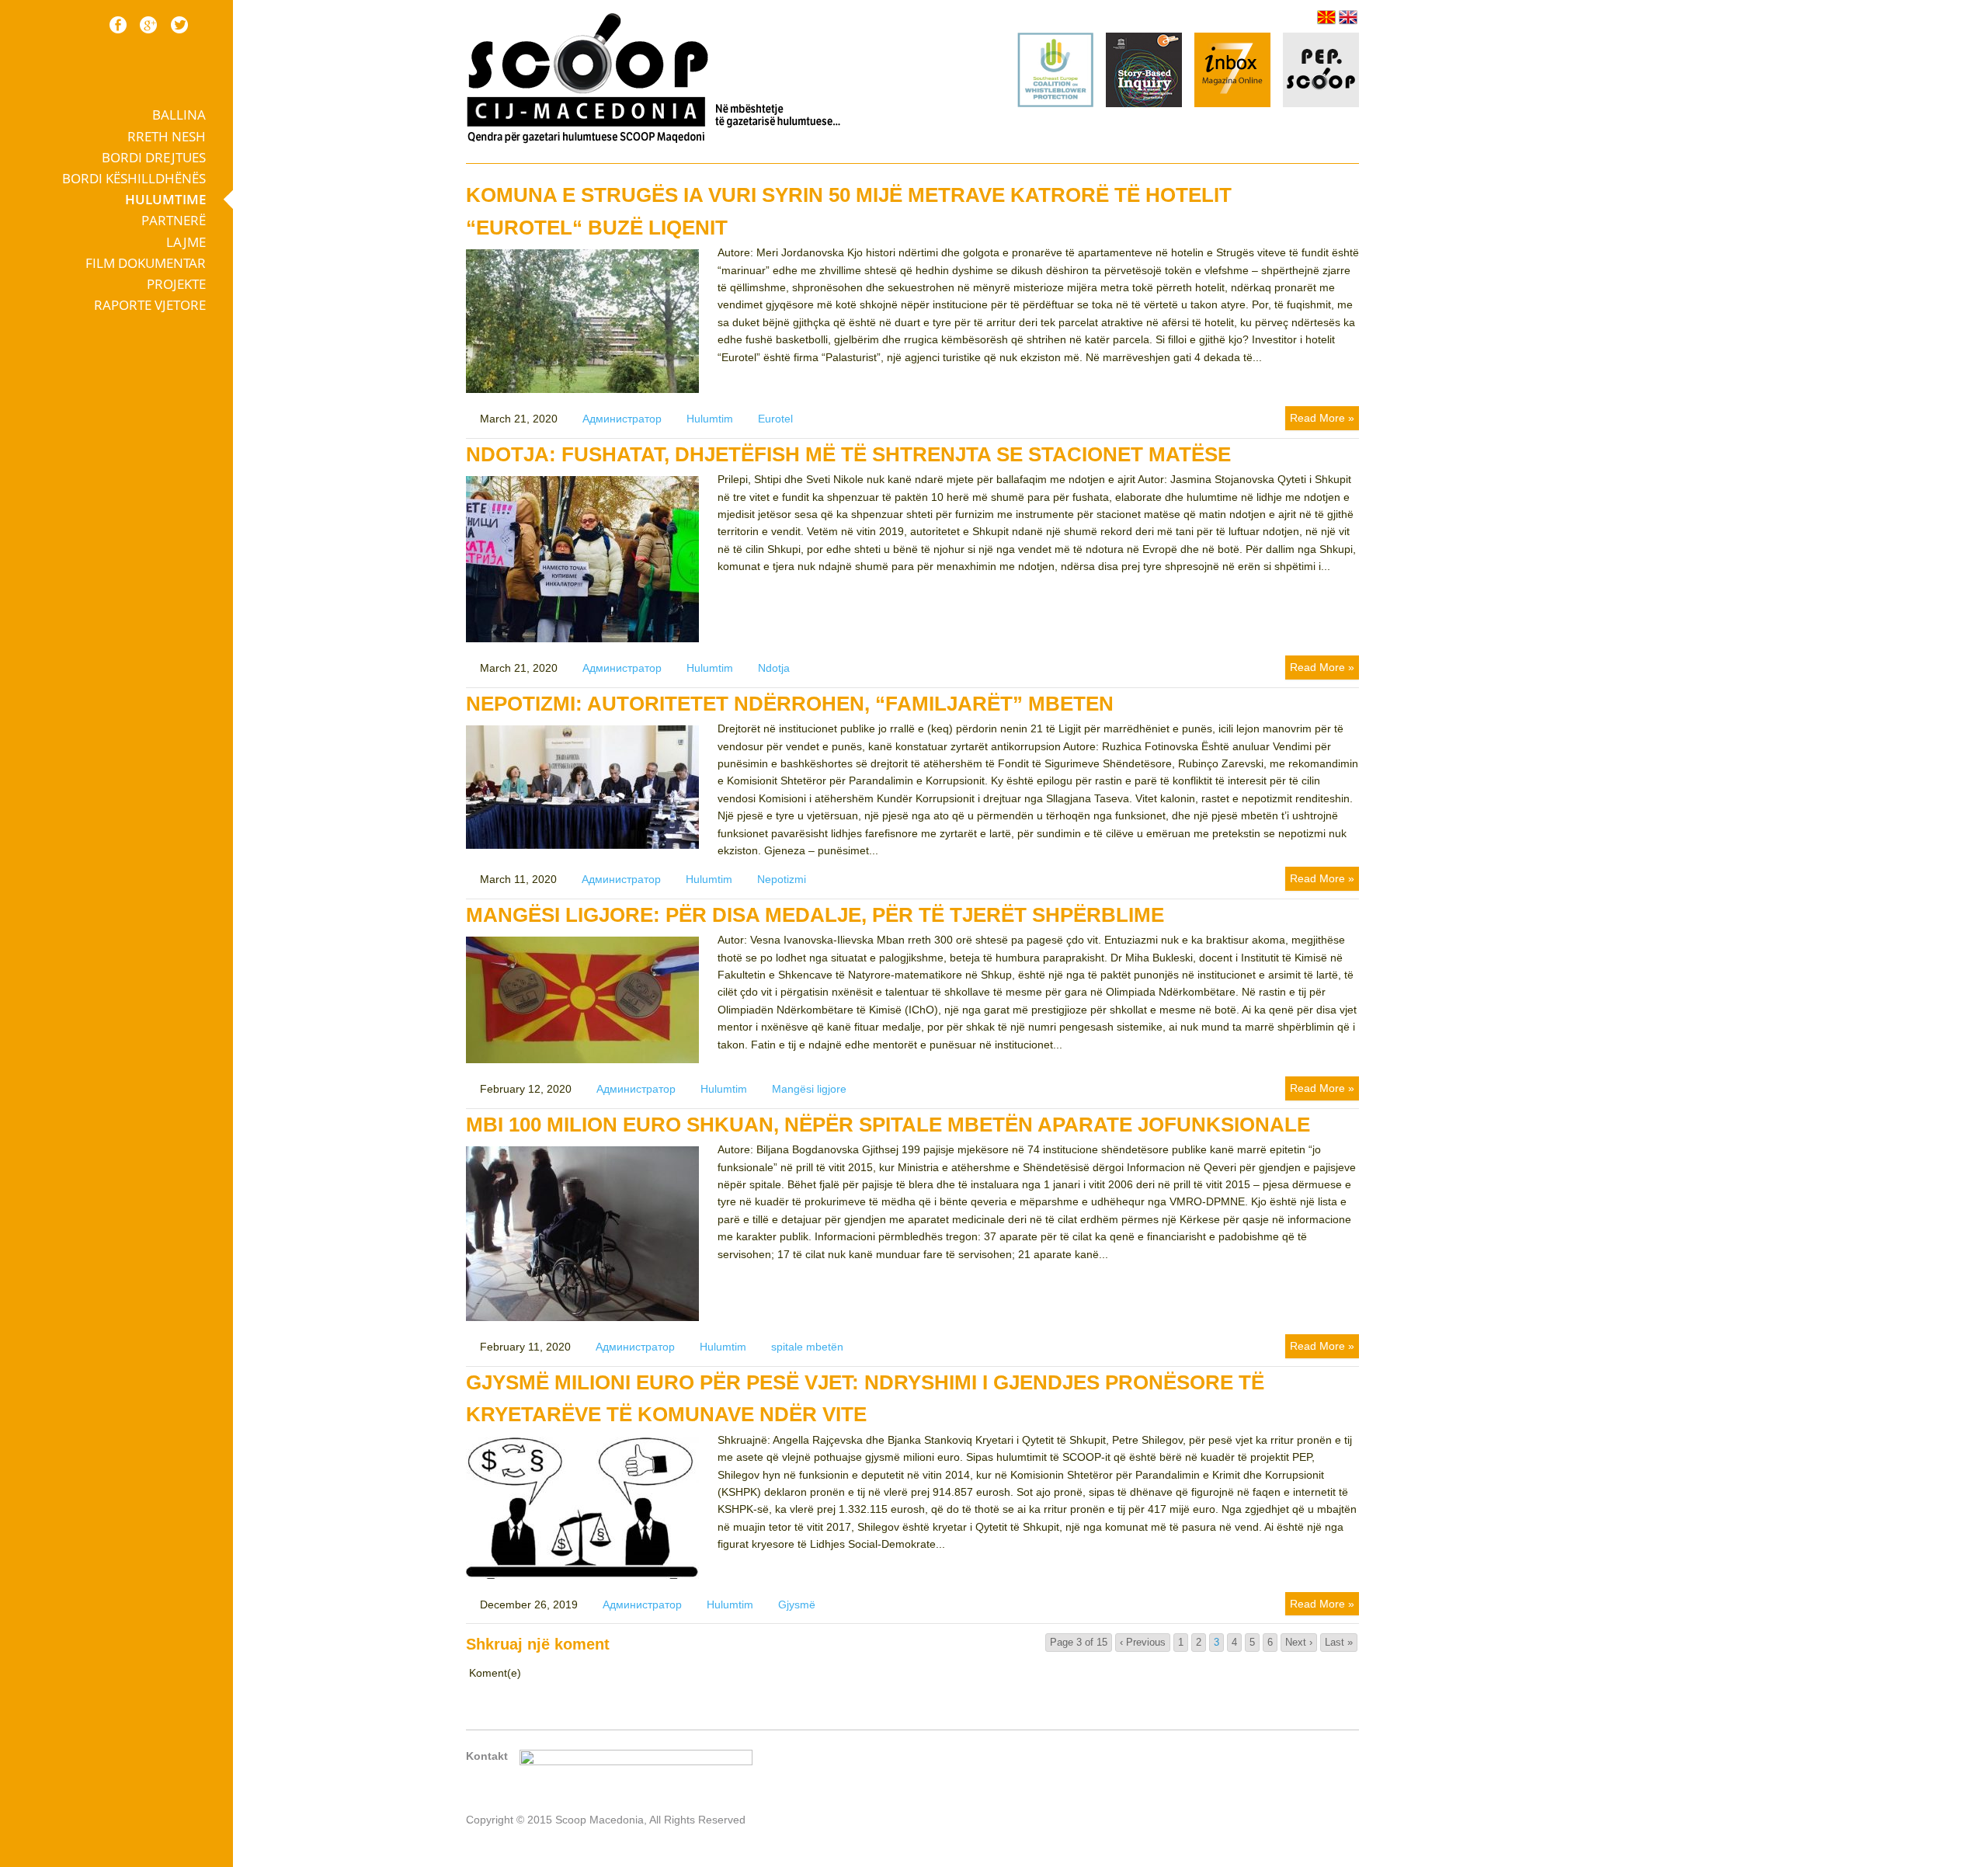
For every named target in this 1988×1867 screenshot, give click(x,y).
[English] (1348, 17)
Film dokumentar (146, 263)
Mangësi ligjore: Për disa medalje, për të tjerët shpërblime (815, 915)
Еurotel (775, 419)
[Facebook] (118, 25)
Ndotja (774, 668)
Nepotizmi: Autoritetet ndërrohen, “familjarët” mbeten (790, 704)
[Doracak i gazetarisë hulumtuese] (1144, 72)
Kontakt (487, 1756)
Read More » (1322, 418)
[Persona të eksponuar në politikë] (1321, 103)
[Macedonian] (1326, 17)
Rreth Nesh (167, 136)
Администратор (622, 419)
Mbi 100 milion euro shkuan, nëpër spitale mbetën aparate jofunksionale (888, 1125)
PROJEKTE (176, 284)
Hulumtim (710, 419)
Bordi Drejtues (154, 157)
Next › (1299, 1642)
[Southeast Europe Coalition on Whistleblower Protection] (1055, 103)
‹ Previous (1143, 1642)
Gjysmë (797, 1605)
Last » (1339, 1642)
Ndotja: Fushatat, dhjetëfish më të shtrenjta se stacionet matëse (848, 454)
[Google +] (148, 25)
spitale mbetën (807, 1347)
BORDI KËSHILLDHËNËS (134, 178)
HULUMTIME (165, 199)
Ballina (179, 115)
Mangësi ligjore (809, 1089)
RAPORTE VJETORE (150, 305)
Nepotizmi (782, 879)
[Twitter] (179, 25)
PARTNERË (174, 220)
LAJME (186, 242)
